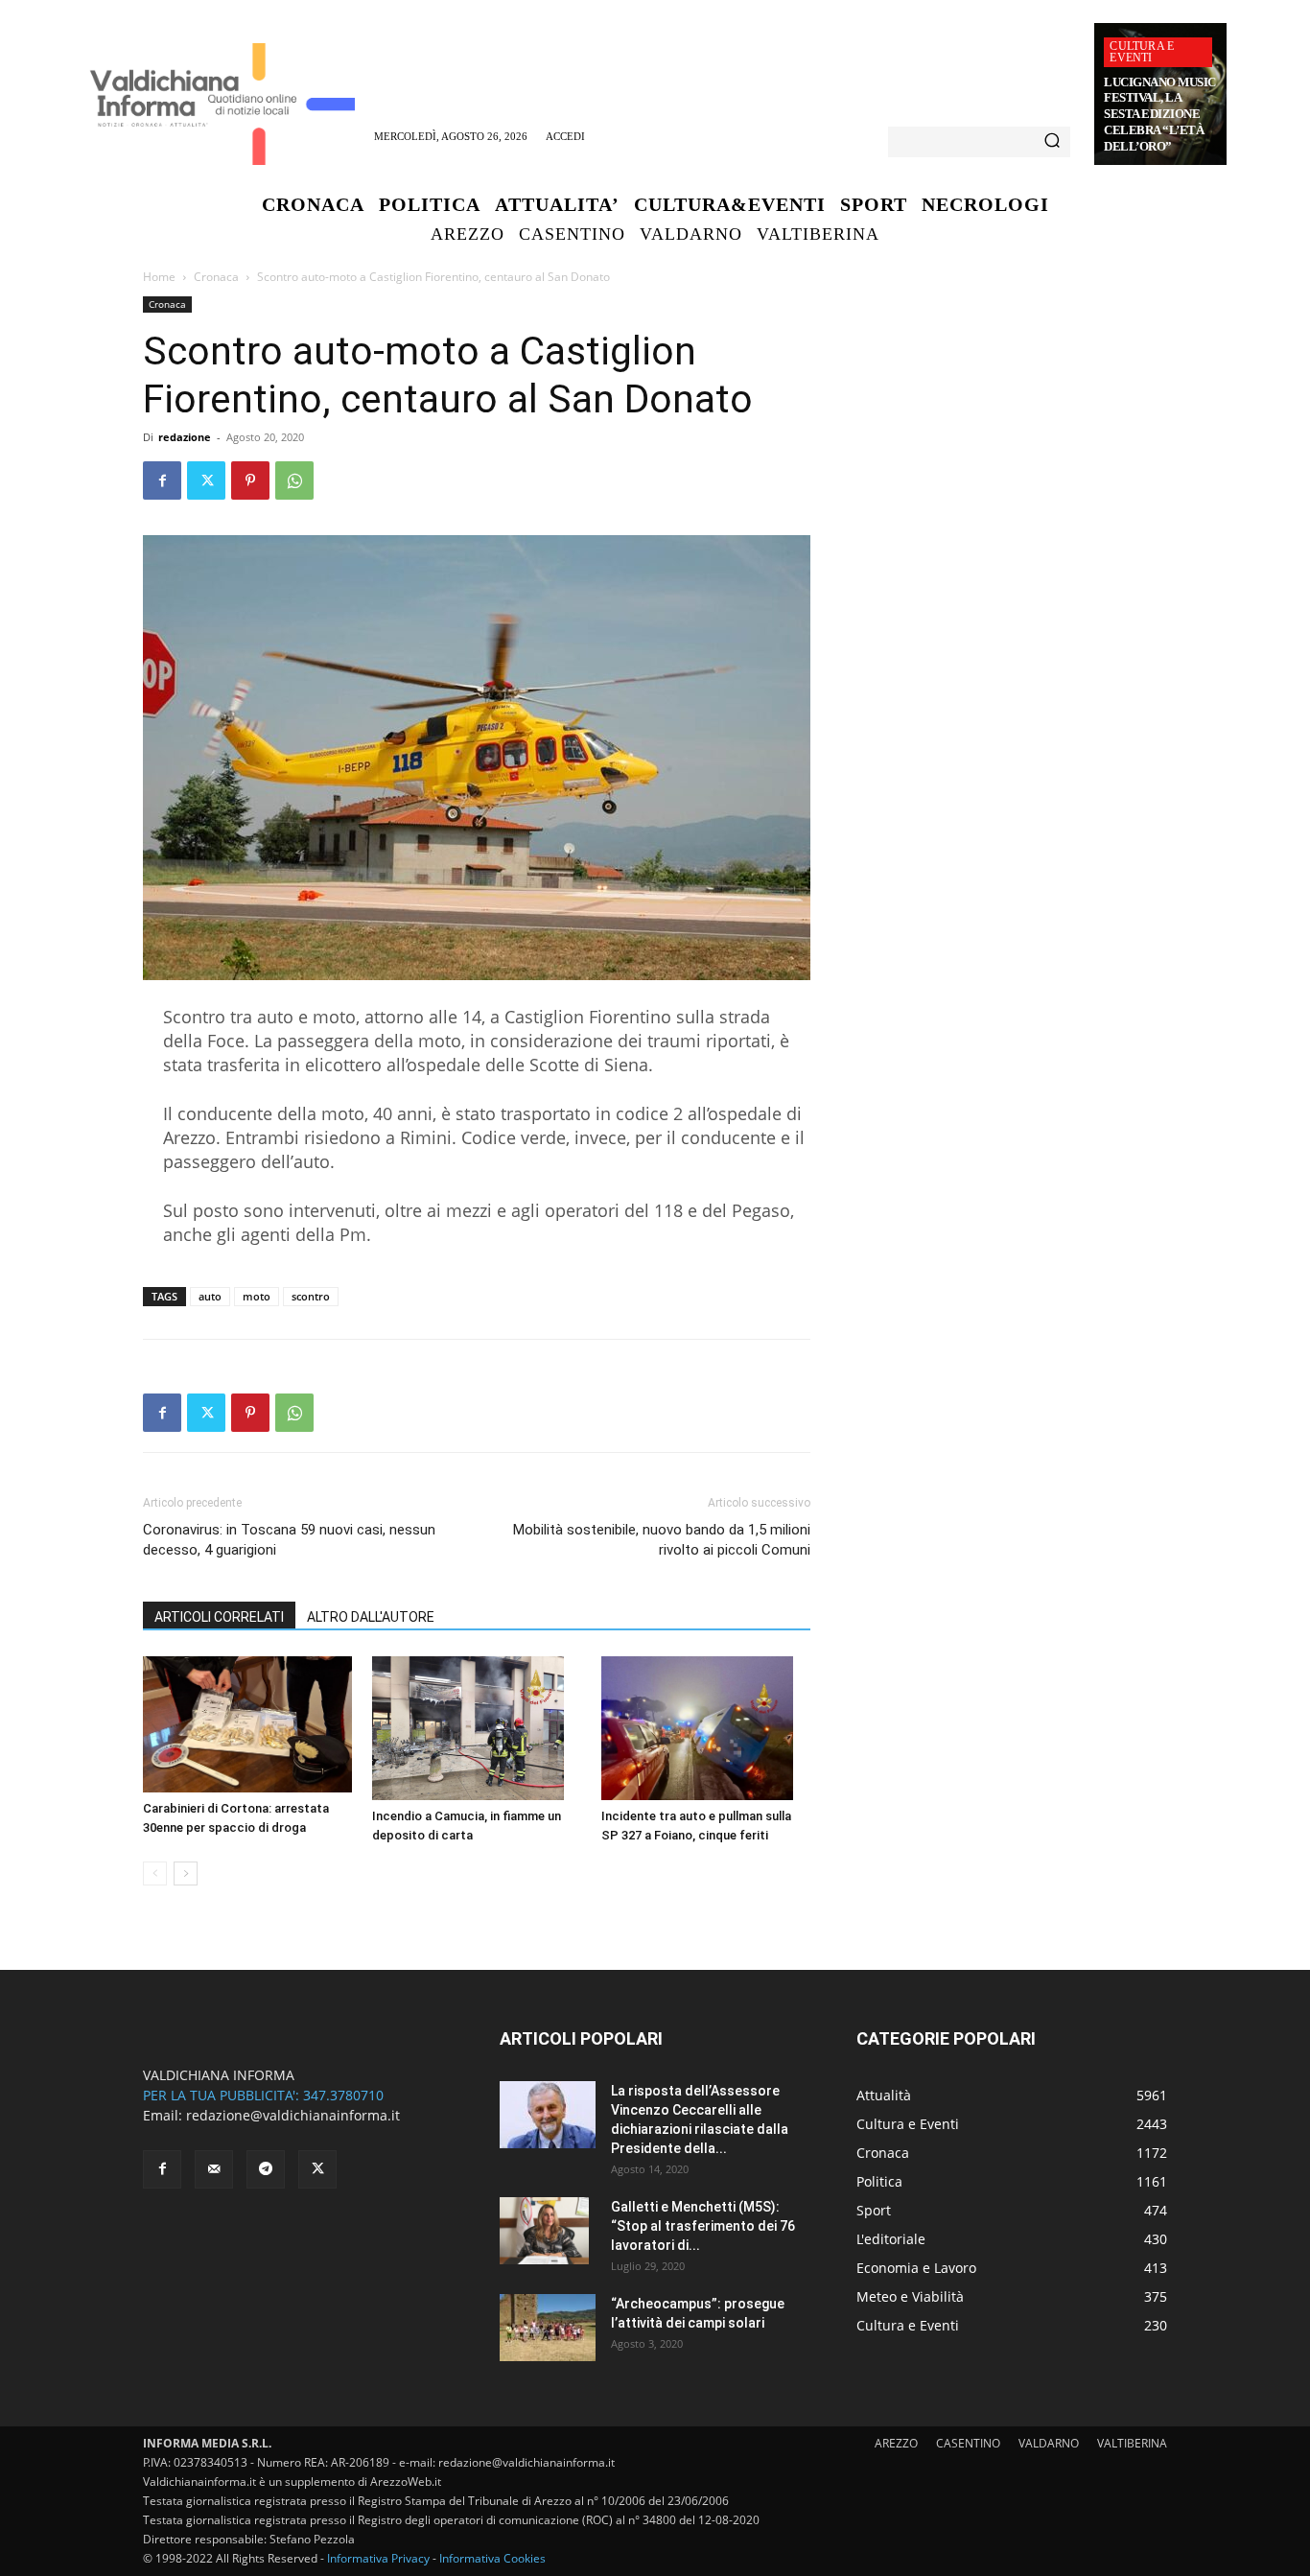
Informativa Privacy (378, 2558)
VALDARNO (1049, 2443)
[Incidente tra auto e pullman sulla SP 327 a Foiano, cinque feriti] (706, 1728)
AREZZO (896, 2443)
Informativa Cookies (492, 2558)
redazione (185, 437)
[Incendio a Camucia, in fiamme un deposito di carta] (477, 1728)
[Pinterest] (250, 480)
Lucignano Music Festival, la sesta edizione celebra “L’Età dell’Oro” (1160, 115)
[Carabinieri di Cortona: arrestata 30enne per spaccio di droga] (247, 1724)
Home (159, 277)
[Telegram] (266, 2169)
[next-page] (186, 1873)
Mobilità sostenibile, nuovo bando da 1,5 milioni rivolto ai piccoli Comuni (662, 1540)
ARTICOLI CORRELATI (219, 1617)
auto (210, 1296)
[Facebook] (162, 480)
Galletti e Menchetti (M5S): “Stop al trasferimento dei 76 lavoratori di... (703, 2226)
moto (257, 1296)
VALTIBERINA (1132, 2443)
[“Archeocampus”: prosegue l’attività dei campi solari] (548, 2328)
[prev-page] (155, 1873)
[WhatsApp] (294, 480)
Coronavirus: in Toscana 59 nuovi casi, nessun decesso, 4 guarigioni (289, 1540)
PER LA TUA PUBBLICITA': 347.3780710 (263, 2095)
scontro (311, 1296)
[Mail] (214, 2169)
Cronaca (216, 277)
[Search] (1052, 142)
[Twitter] (206, 480)
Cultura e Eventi (1142, 52)
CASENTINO (968, 2443)
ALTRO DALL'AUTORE (371, 1617)
